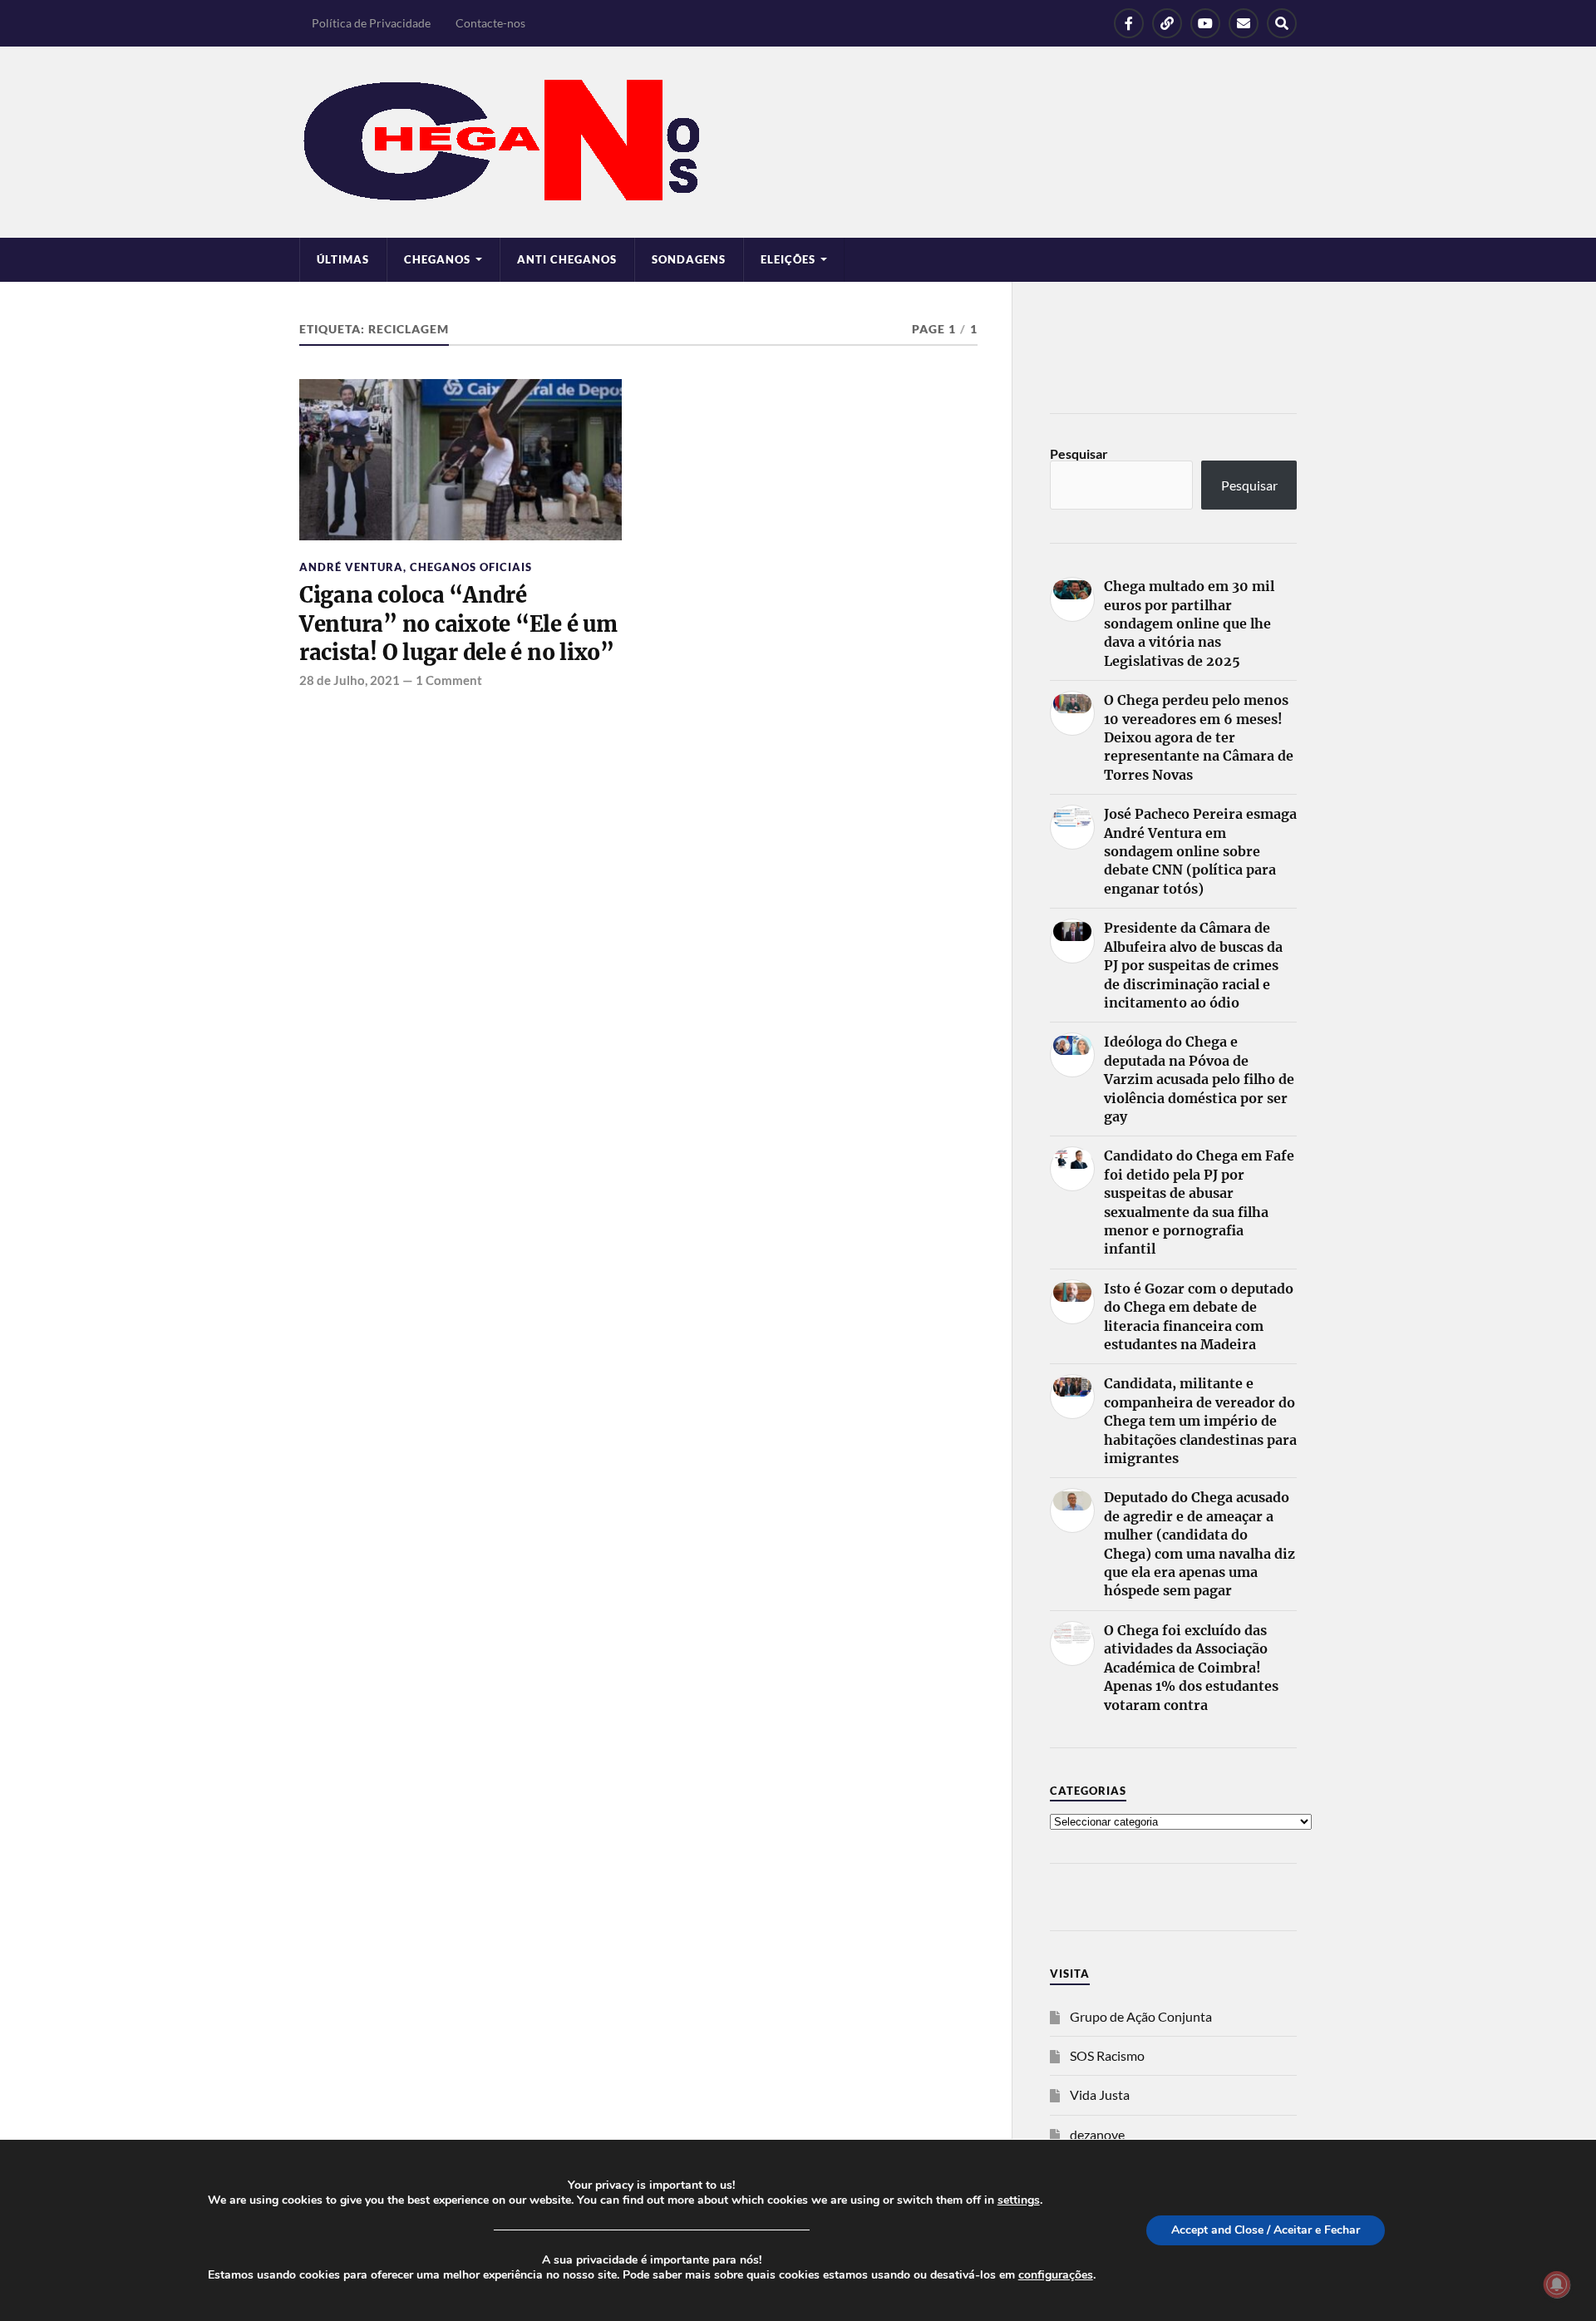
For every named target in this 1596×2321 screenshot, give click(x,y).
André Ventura (351, 567)
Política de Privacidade (371, 23)
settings (1019, 2200)
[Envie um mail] (1244, 23)
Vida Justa (1100, 2094)
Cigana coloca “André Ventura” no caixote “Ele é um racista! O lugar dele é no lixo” (458, 624)
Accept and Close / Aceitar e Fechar (1266, 2230)
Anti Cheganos (567, 259)
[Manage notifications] (1557, 2284)
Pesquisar (1079, 453)
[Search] (1282, 23)
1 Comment (449, 680)
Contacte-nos (490, 23)
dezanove (1097, 2134)
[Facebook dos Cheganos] (1129, 23)
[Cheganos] (798, 142)
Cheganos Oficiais (471, 567)
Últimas (343, 259)
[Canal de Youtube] (1205, 23)
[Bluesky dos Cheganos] (1167, 23)
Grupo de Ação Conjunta (1141, 2016)
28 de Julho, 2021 (350, 680)
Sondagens (689, 259)
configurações (1056, 2275)
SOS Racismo (1107, 2055)
